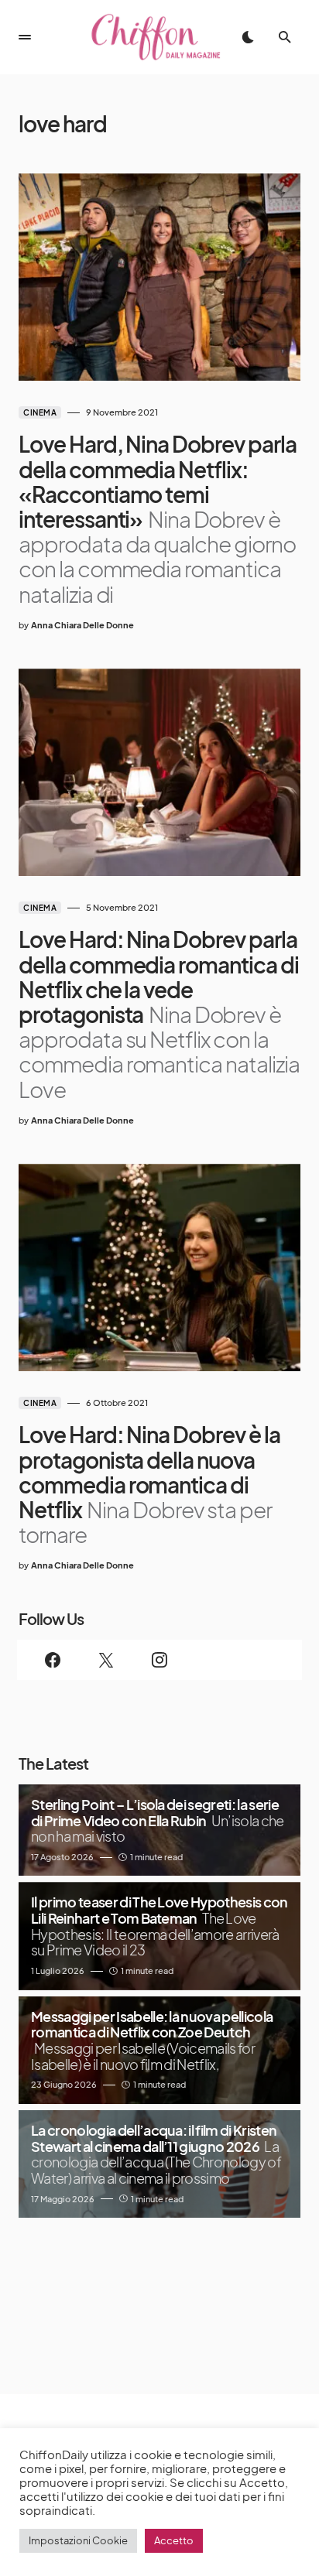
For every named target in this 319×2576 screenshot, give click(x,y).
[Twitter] (106, 1660)
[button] (25, 37)
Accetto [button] (174, 2540)
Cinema (40, 412)
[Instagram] (160, 1660)
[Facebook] (53, 1660)
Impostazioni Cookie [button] (78, 2540)
